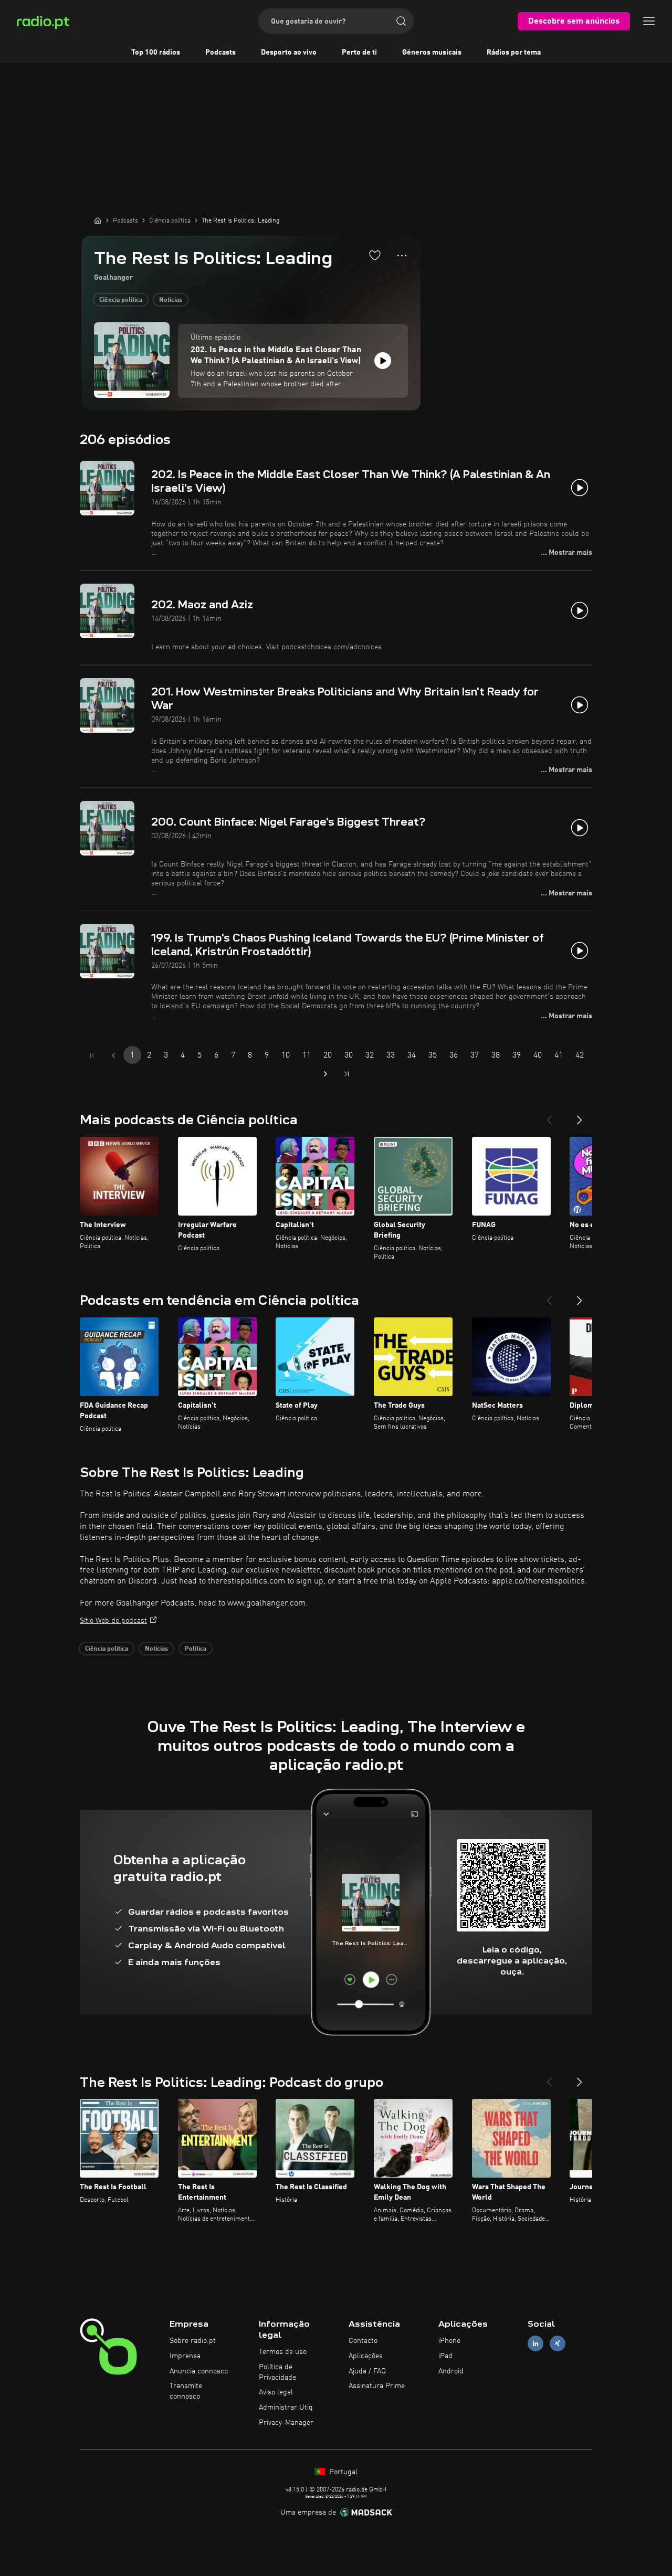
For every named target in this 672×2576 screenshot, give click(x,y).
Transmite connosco (186, 2391)
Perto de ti (359, 52)
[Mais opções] (402, 256)
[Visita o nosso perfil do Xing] (558, 2344)
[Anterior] (549, 1116)
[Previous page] (113, 1055)
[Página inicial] (98, 220)
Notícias (171, 300)
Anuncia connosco (199, 2371)
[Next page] (325, 1074)
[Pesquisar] (401, 21)
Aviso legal (276, 2392)
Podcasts (220, 52)
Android (451, 2371)
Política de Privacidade (277, 2372)
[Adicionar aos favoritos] (375, 255)
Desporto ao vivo (289, 52)
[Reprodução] (383, 361)
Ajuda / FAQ (367, 2371)
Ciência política (121, 300)
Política (196, 1649)
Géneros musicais (432, 52)
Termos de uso (283, 2352)
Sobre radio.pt (193, 2341)
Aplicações (366, 2356)
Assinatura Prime (377, 2386)
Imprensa (185, 2356)
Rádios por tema (514, 52)
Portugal (342, 2472)
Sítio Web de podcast (113, 1621)
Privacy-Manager (286, 2423)
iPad (445, 2356)
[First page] (92, 1055)
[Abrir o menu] (649, 21)
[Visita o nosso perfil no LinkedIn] (535, 2344)
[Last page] (346, 1074)
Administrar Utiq (286, 2408)
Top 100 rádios (156, 52)
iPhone (449, 2341)
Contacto (363, 2341)
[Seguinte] (580, 1116)
